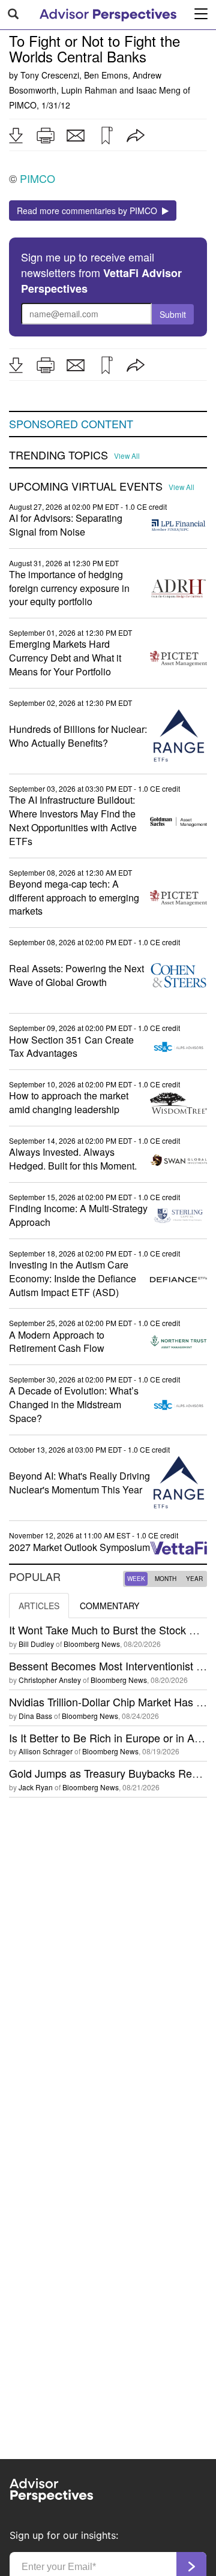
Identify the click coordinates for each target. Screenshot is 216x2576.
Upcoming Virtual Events (86, 486)
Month (166, 1579)
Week (136, 1579)
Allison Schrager (46, 1751)
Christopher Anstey (50, 1680)
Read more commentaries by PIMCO (89, 211)
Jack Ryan (36, 1787)
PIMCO (23, 105)
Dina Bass (35, 1716)
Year (194, 1579)
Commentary (109, 1606)
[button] (16, 136)
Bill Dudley (36, 1644)
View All (127, 456)
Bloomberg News (92, 1644)
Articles (39, 1606)
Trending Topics (58, 455)
